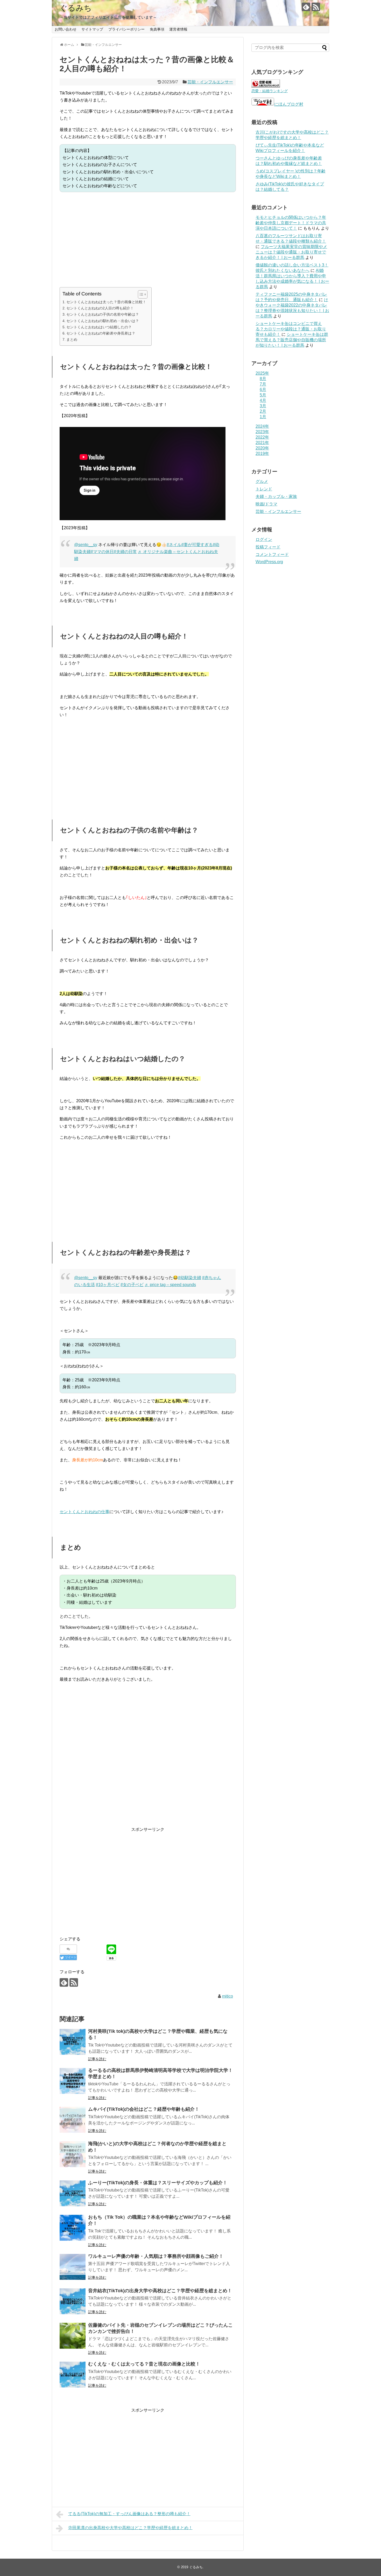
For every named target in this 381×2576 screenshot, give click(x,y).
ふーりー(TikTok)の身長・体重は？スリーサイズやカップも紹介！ (158, 2183)
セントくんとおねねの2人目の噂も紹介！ (100, 308)
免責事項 (157, 29)
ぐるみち (76, 8)
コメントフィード (272, 554)
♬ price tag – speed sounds (170, 1285)
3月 (263, 406)
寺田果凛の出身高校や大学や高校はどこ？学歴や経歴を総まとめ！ (130, 2528)
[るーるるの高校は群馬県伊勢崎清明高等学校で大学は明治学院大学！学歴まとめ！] (73, 2081)
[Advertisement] (148, 240)
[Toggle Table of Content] (140, 294)
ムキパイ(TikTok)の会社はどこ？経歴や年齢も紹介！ (144, 2109)
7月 (263, 384)
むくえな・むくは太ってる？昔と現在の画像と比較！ (144, 2364)
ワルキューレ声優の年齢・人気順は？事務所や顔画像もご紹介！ (156, 2256)
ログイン (264, 539)
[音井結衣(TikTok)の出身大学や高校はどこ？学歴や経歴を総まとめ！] (73, 2301)
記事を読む (97, 2059)
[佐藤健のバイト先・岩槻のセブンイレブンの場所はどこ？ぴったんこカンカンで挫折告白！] (73, 2336)
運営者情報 (178, 29)
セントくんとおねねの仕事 (84, 1512)
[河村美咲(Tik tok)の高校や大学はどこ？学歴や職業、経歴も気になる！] (73, 2042)
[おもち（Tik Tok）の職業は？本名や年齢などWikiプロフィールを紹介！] (73, 2228)
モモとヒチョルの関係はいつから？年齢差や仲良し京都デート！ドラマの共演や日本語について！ (291, 223)
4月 (263, 400)
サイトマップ (92, 29)
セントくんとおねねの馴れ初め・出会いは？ (103, 321)
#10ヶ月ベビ (108, 1285)
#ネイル (174, 545)
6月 (263, 390)
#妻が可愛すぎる (197, 545)
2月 (263, 411)
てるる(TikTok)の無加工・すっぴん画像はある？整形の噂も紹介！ (129, 2514)
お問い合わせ (66, 29)
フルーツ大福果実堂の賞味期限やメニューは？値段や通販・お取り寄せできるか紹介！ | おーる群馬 (291, 252)
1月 (263, 417)
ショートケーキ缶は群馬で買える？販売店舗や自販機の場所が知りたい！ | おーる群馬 (292, 340)
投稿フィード (268, 547)
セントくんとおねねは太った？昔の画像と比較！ (106, 302)
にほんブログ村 (289, 104)
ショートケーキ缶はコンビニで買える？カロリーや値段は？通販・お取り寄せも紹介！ (291, 329)
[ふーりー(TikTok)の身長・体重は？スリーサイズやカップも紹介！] (73, 2193)
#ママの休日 (102, 552)
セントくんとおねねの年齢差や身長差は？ (101, 333)
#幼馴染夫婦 (190, 1278)
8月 (263, 379)
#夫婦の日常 (125, 552)
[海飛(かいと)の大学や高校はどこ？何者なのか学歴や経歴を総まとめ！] (73, 2154)
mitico (228, 1996)
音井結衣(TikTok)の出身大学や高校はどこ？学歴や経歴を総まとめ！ (160, 2291)
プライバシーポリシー (126, 29)
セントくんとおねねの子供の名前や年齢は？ (103, 314)
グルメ (262, 481)
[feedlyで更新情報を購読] (306, 7)
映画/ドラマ (266, 504)
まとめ (72, 339)
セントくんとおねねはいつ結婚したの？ (99, 327)
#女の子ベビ (132, 1285)
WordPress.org (269, 562)
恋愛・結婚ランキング (270, 91)
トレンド (264, 489)
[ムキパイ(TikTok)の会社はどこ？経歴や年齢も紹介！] (73, 2120)
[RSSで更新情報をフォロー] (316, 7)
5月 (263, 395)
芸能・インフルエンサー (210, 82)
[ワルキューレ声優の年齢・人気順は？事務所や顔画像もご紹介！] (73, 2267)
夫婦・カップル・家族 (276, 496)
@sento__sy (86, 545)
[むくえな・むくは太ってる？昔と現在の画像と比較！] (73, 2375)
